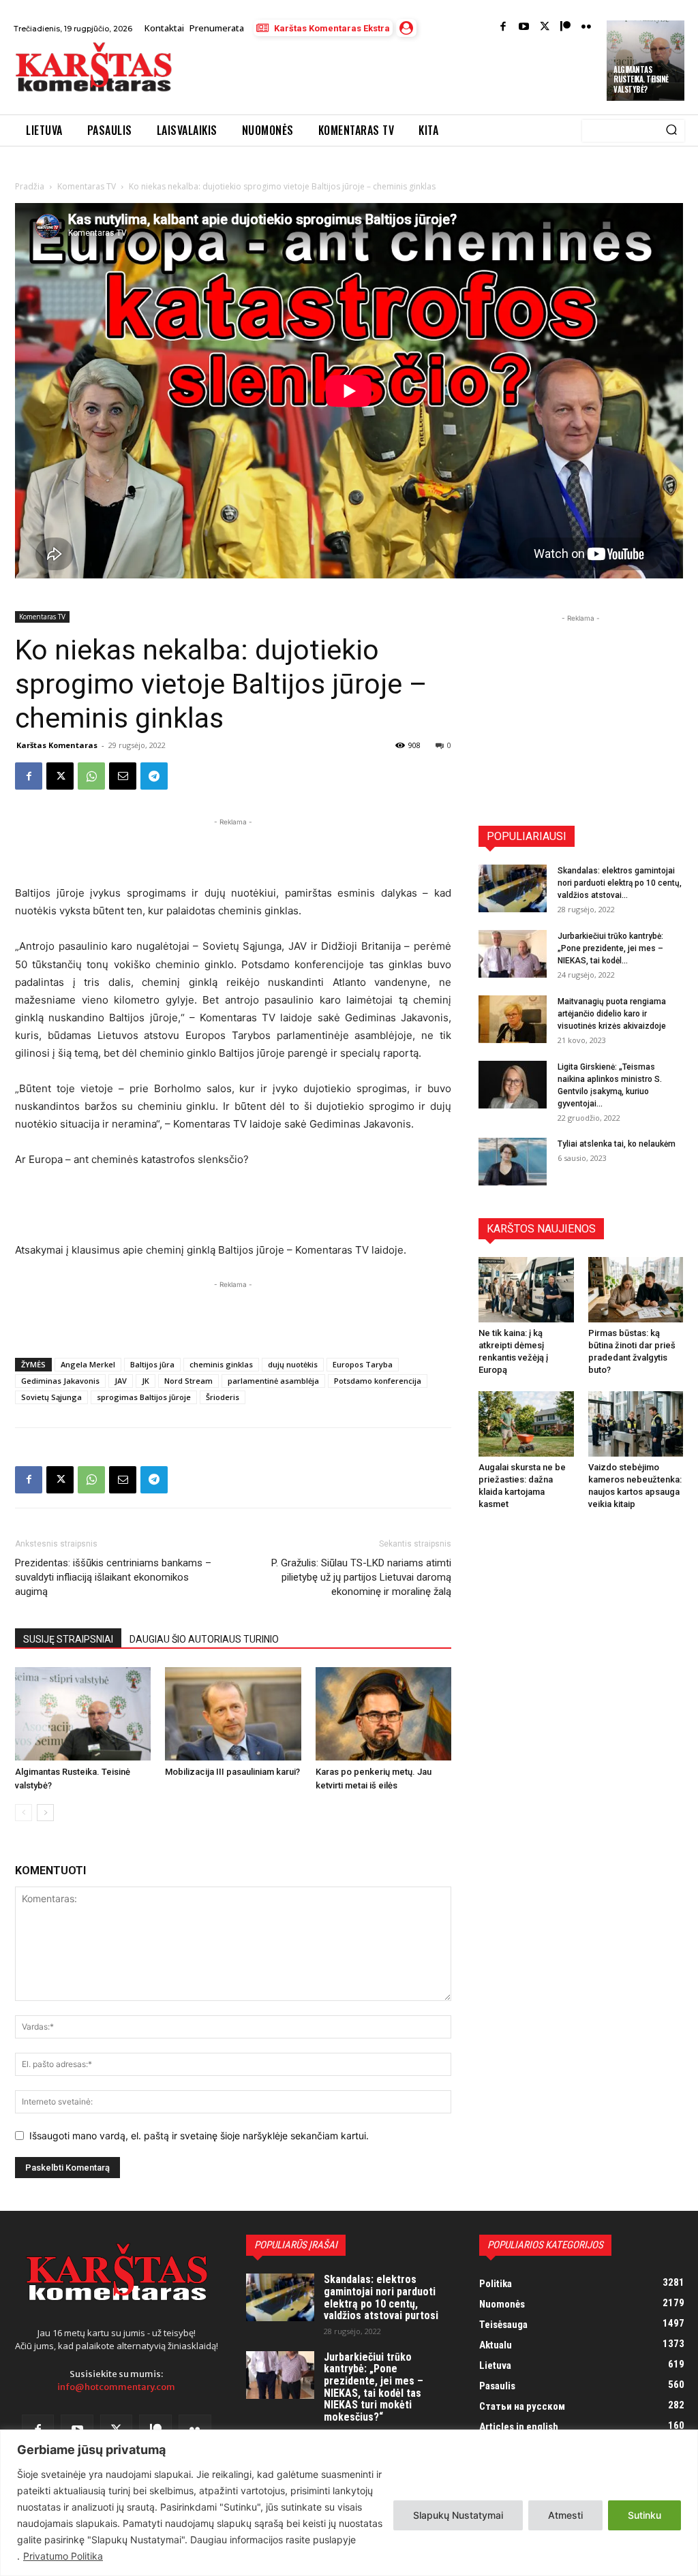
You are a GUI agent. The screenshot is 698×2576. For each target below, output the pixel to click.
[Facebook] (503, 28)
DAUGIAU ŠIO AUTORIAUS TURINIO (204, 1639)
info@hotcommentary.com (116, 2387)
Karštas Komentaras (57, 745)
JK (146, 1381)
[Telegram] (154, 776)
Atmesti (565, 2515)
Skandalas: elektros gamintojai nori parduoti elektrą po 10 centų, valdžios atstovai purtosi (381, 2297)
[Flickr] (587, 28)
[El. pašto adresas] (123, 776)
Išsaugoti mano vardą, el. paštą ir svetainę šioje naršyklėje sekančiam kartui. (199, 2136)
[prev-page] (24, 1813)
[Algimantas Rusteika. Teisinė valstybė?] (83, 1714)
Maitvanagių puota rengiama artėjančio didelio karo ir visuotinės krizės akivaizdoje (612, 1014)
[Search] (671, 131)
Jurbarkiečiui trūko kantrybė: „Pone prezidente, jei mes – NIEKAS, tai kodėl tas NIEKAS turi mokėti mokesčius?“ (374, 2387)
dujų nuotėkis (293, 1364)
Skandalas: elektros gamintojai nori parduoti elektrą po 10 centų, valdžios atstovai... (620, 883)
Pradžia (30, 186)
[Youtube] (524, 28)
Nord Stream (188, 1381)
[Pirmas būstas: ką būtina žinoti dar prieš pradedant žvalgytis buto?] (636, 1290)
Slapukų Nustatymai (458, 2515)
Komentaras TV (87, 186)
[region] (349, 2503)
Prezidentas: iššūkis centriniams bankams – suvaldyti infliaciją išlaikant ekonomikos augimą (113, 1577)
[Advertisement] (344, 77)
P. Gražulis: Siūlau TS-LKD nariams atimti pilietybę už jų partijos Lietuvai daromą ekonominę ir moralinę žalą (361, 1577)
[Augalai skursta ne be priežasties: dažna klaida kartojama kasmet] (526, 1424)
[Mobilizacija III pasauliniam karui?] (233, 1714)
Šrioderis (223, 1397)
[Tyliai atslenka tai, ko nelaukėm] (513, 1162)
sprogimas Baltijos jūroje (144, 1397)
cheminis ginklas (221, 1364)
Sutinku (644, 2515)
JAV (121, 1381)
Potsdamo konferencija (378, 1381)
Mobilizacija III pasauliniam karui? (232, 1772)
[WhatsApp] (91, 776)
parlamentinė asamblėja (273, 1381)
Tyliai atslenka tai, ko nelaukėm (617, 1144)
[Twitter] (545, 28)
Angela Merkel (88, 1364)
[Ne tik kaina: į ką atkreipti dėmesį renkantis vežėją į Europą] (526, 1290)
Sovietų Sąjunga (51, 1397)
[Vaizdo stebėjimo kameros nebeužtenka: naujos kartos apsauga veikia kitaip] (636, 1424)
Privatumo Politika (63, 2556)
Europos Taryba (363, 1364)
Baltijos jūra (152, 1364)
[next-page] (45, 1813)
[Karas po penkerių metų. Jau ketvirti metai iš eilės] (383, 1714)
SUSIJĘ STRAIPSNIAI (68, 1639)
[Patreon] (565, 28)
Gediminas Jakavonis (60, 1381)
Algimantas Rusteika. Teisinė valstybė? (641, 79)
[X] (60, 776)
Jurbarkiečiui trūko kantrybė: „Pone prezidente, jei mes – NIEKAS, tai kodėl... (610, 948)
